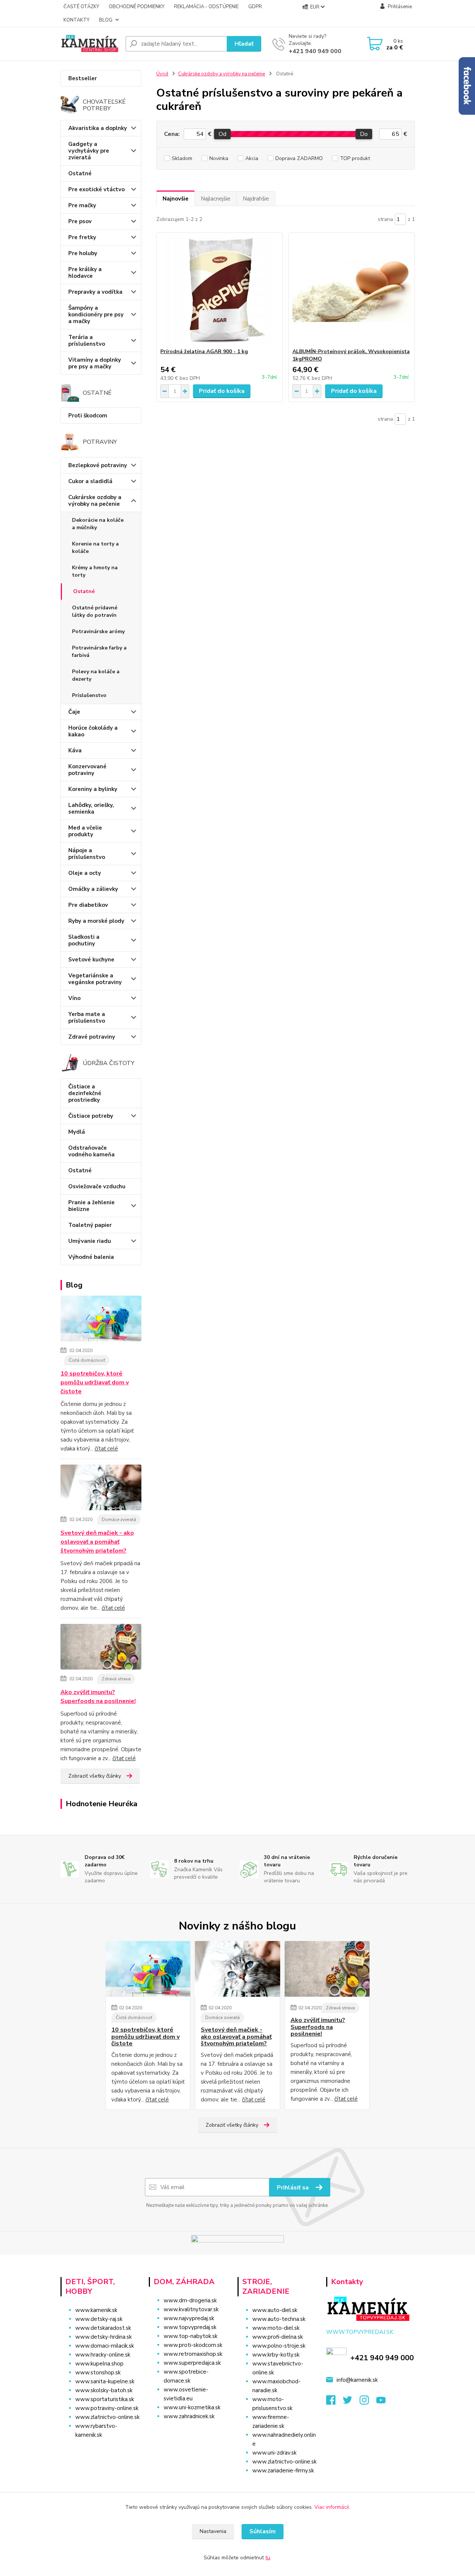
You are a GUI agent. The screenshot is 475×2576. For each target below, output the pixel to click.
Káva (75, 750)
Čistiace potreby (91, 1116)
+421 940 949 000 (315, 51)
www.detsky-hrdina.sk (104, 2337)
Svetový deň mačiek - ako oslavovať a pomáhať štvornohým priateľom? (97, 1542)
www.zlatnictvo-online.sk (107, 2417)
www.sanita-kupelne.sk (105, 2381)
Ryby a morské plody (96, 921)
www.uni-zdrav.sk (274, 2453)
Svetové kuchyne (91, 960)
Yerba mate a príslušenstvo (87, 1017)
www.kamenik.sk (96, 2310)
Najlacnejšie (216, 199)
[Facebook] (335, 2402)
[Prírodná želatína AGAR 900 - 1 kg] (220, 290)
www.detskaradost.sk (103, 2328)
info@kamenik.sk (357, 2380)
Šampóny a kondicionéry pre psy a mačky (96, 315)
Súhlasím (263, 2531)
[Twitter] (351, 2402)
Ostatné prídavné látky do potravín (95, 611)
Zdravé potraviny (92, 1037)
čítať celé (106, 1449)
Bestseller (83, 78)
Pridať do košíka (222, 391)
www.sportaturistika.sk (105, 2399)
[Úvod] (90, 44)
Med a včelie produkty (85, 831)
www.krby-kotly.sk (276, 2355)
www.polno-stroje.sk (279, 2346)
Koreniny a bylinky (93, 789)
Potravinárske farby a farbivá (99, 652)
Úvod (162, 74)
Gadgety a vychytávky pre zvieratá (89, 151)
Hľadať (244, 44)
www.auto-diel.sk (275, 2310)
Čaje (74, 712)
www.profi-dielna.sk (278, 2337)
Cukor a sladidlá (90, 481)
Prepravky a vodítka (95, 292)
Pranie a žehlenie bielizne (91, 1206)
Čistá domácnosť (87, 1360)
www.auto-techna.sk (279, 2319)
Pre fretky (82, 237)
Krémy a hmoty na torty (95, 571)
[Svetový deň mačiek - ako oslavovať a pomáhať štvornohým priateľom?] (101, 1489)
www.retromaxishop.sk (193, 2354)
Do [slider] (364, 134)
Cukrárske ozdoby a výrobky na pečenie (95, 501)
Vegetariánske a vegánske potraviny (95, 979)
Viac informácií (332, 2507)
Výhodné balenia (91, 1257)
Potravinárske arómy (98, 631)
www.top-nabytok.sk (191, 2336)
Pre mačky (82, 205)
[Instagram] (368, 2402)
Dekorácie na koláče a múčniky (98, 524)
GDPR (255, 7)
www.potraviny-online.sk (107, 2408)
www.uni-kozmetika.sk (192, 2407)
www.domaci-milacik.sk (105, 2346)
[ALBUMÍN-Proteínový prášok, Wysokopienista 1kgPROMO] (352, 290)
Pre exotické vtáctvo (96, 189)
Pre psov (80, 221)
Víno (74, 998)
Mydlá (77, 1132)
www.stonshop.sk (98, 2373)
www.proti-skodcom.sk (193, 2345)
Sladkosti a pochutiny (84, 940)
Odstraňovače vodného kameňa (91, 1151)
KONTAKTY (76, 20)
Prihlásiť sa (294, 2188)
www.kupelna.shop (99, 2364)
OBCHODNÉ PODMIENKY (137, 7)
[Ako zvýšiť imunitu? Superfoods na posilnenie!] (101, 1648)
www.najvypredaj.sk (189, 2318)
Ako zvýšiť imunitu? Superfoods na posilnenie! (98, 1697)
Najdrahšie (256, 199)
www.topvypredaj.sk (190, 2327)
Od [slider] (222, 134)
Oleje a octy (85, 873)
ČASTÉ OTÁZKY (81, 7)
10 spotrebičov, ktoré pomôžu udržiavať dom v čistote (95, 1383)
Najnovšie (176, 199)
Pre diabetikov (88, 905)
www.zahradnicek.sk (189, 2416)
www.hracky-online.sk (103, 2355)
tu (268, 2558)
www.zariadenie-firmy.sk (283, 2471)
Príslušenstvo (89, 695)
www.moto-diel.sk (276, 2328)
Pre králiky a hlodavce (85, 273)
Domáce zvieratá (119, 1520)
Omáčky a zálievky (93, 889)
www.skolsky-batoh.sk (104, 2390)
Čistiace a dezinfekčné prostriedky (85, 1093)
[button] (190, 2431)
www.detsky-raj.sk (99, 2319)
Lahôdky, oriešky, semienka (91, 808)
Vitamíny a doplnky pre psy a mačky (95, 363)
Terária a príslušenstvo (87, 341)
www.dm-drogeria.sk (190, 2300)
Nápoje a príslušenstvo (87, 854)
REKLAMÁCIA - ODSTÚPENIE (206, 7)
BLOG (106, 20)
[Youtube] (385, 2402)
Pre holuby (83, 253)
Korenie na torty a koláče (95, 548)
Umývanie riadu (90, 1241)
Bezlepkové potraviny (98, 465)
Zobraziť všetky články (95, 1776)
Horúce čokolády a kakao (93, 731)
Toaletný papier (90, 1225)
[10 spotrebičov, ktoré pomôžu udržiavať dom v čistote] (101, 1320)
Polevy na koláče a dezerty (96, 675)
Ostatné (80, 173)
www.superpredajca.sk (192, 2363)
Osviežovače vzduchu (97, 1186)
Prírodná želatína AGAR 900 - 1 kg (204, 351)
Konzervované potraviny (87, 770)
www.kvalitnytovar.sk (191, 2309)
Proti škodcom (88, 416)
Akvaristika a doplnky (98, 128)
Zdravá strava (116, 1679)
